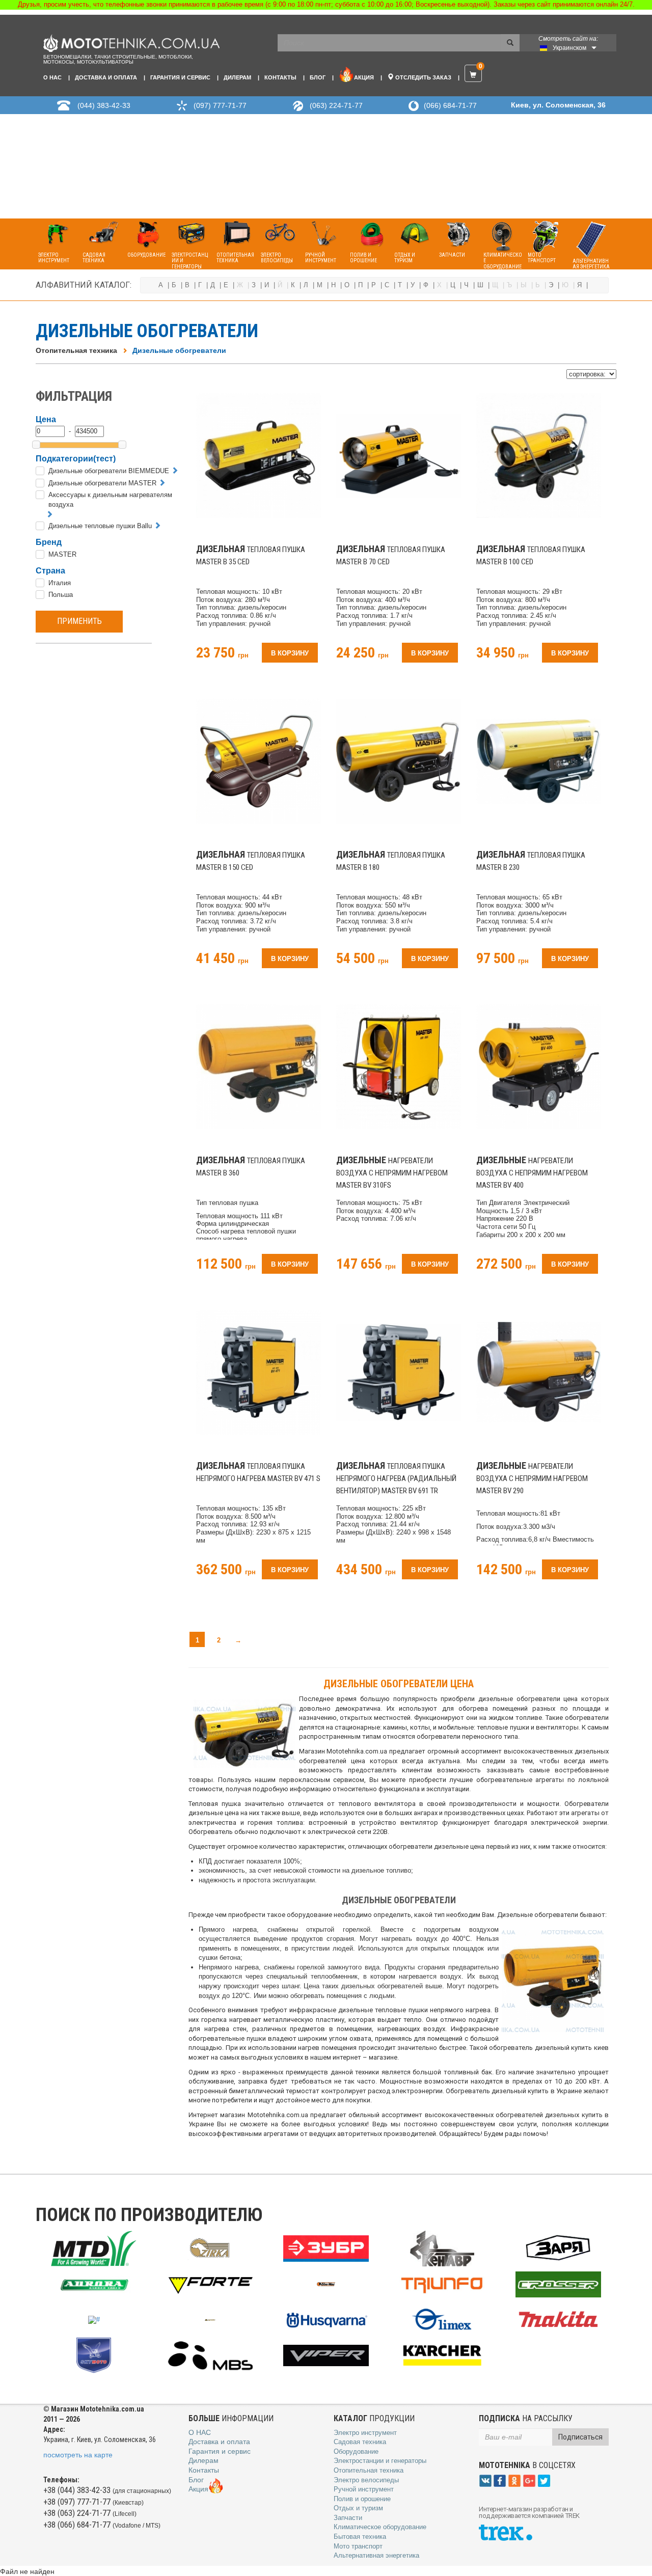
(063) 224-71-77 (336, 105)
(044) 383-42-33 (104, 105)
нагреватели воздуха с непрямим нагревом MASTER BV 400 (532, 1173)
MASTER (62, 554)
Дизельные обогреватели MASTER (102, 483)
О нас (52, 77)
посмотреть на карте (78, 2455)
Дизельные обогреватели (179, 350)
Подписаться (580, 2437)
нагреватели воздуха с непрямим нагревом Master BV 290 (532, 1478)
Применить (79, 621)
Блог (318, 77)
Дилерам (237, 77)
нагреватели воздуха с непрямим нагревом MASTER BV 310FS (392, 1173)
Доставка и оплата (106, 77)
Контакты (280, 77)
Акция (364, 77)
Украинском (569, 48)
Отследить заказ (423, 77)
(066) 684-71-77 (450, 105)
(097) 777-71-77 (220, 105)
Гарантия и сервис (180, 77)
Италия (60, 583)
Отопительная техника (76, 350)
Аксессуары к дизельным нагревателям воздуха (110, 500)
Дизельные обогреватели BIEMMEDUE (109, 471)
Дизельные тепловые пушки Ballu (100, 526)
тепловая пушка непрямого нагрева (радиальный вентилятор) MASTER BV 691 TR (396, 1478)
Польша (61, 595)
